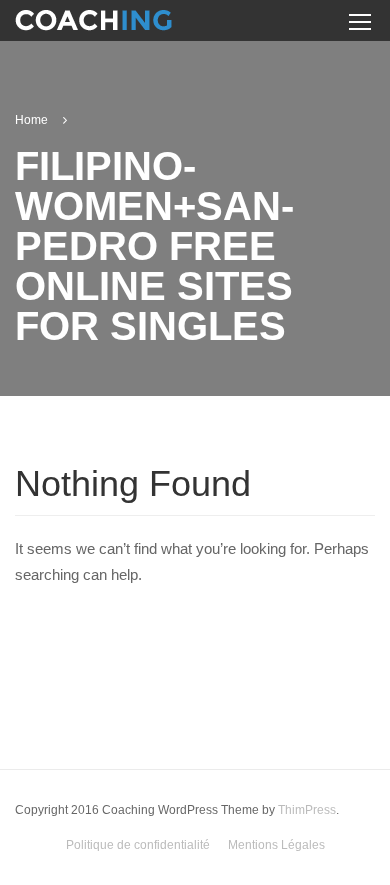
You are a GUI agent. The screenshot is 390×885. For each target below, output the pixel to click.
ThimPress (307, 810)
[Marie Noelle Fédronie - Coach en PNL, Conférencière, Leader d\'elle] (93, 23)
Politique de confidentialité (138, 845)
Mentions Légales (276, 845)
